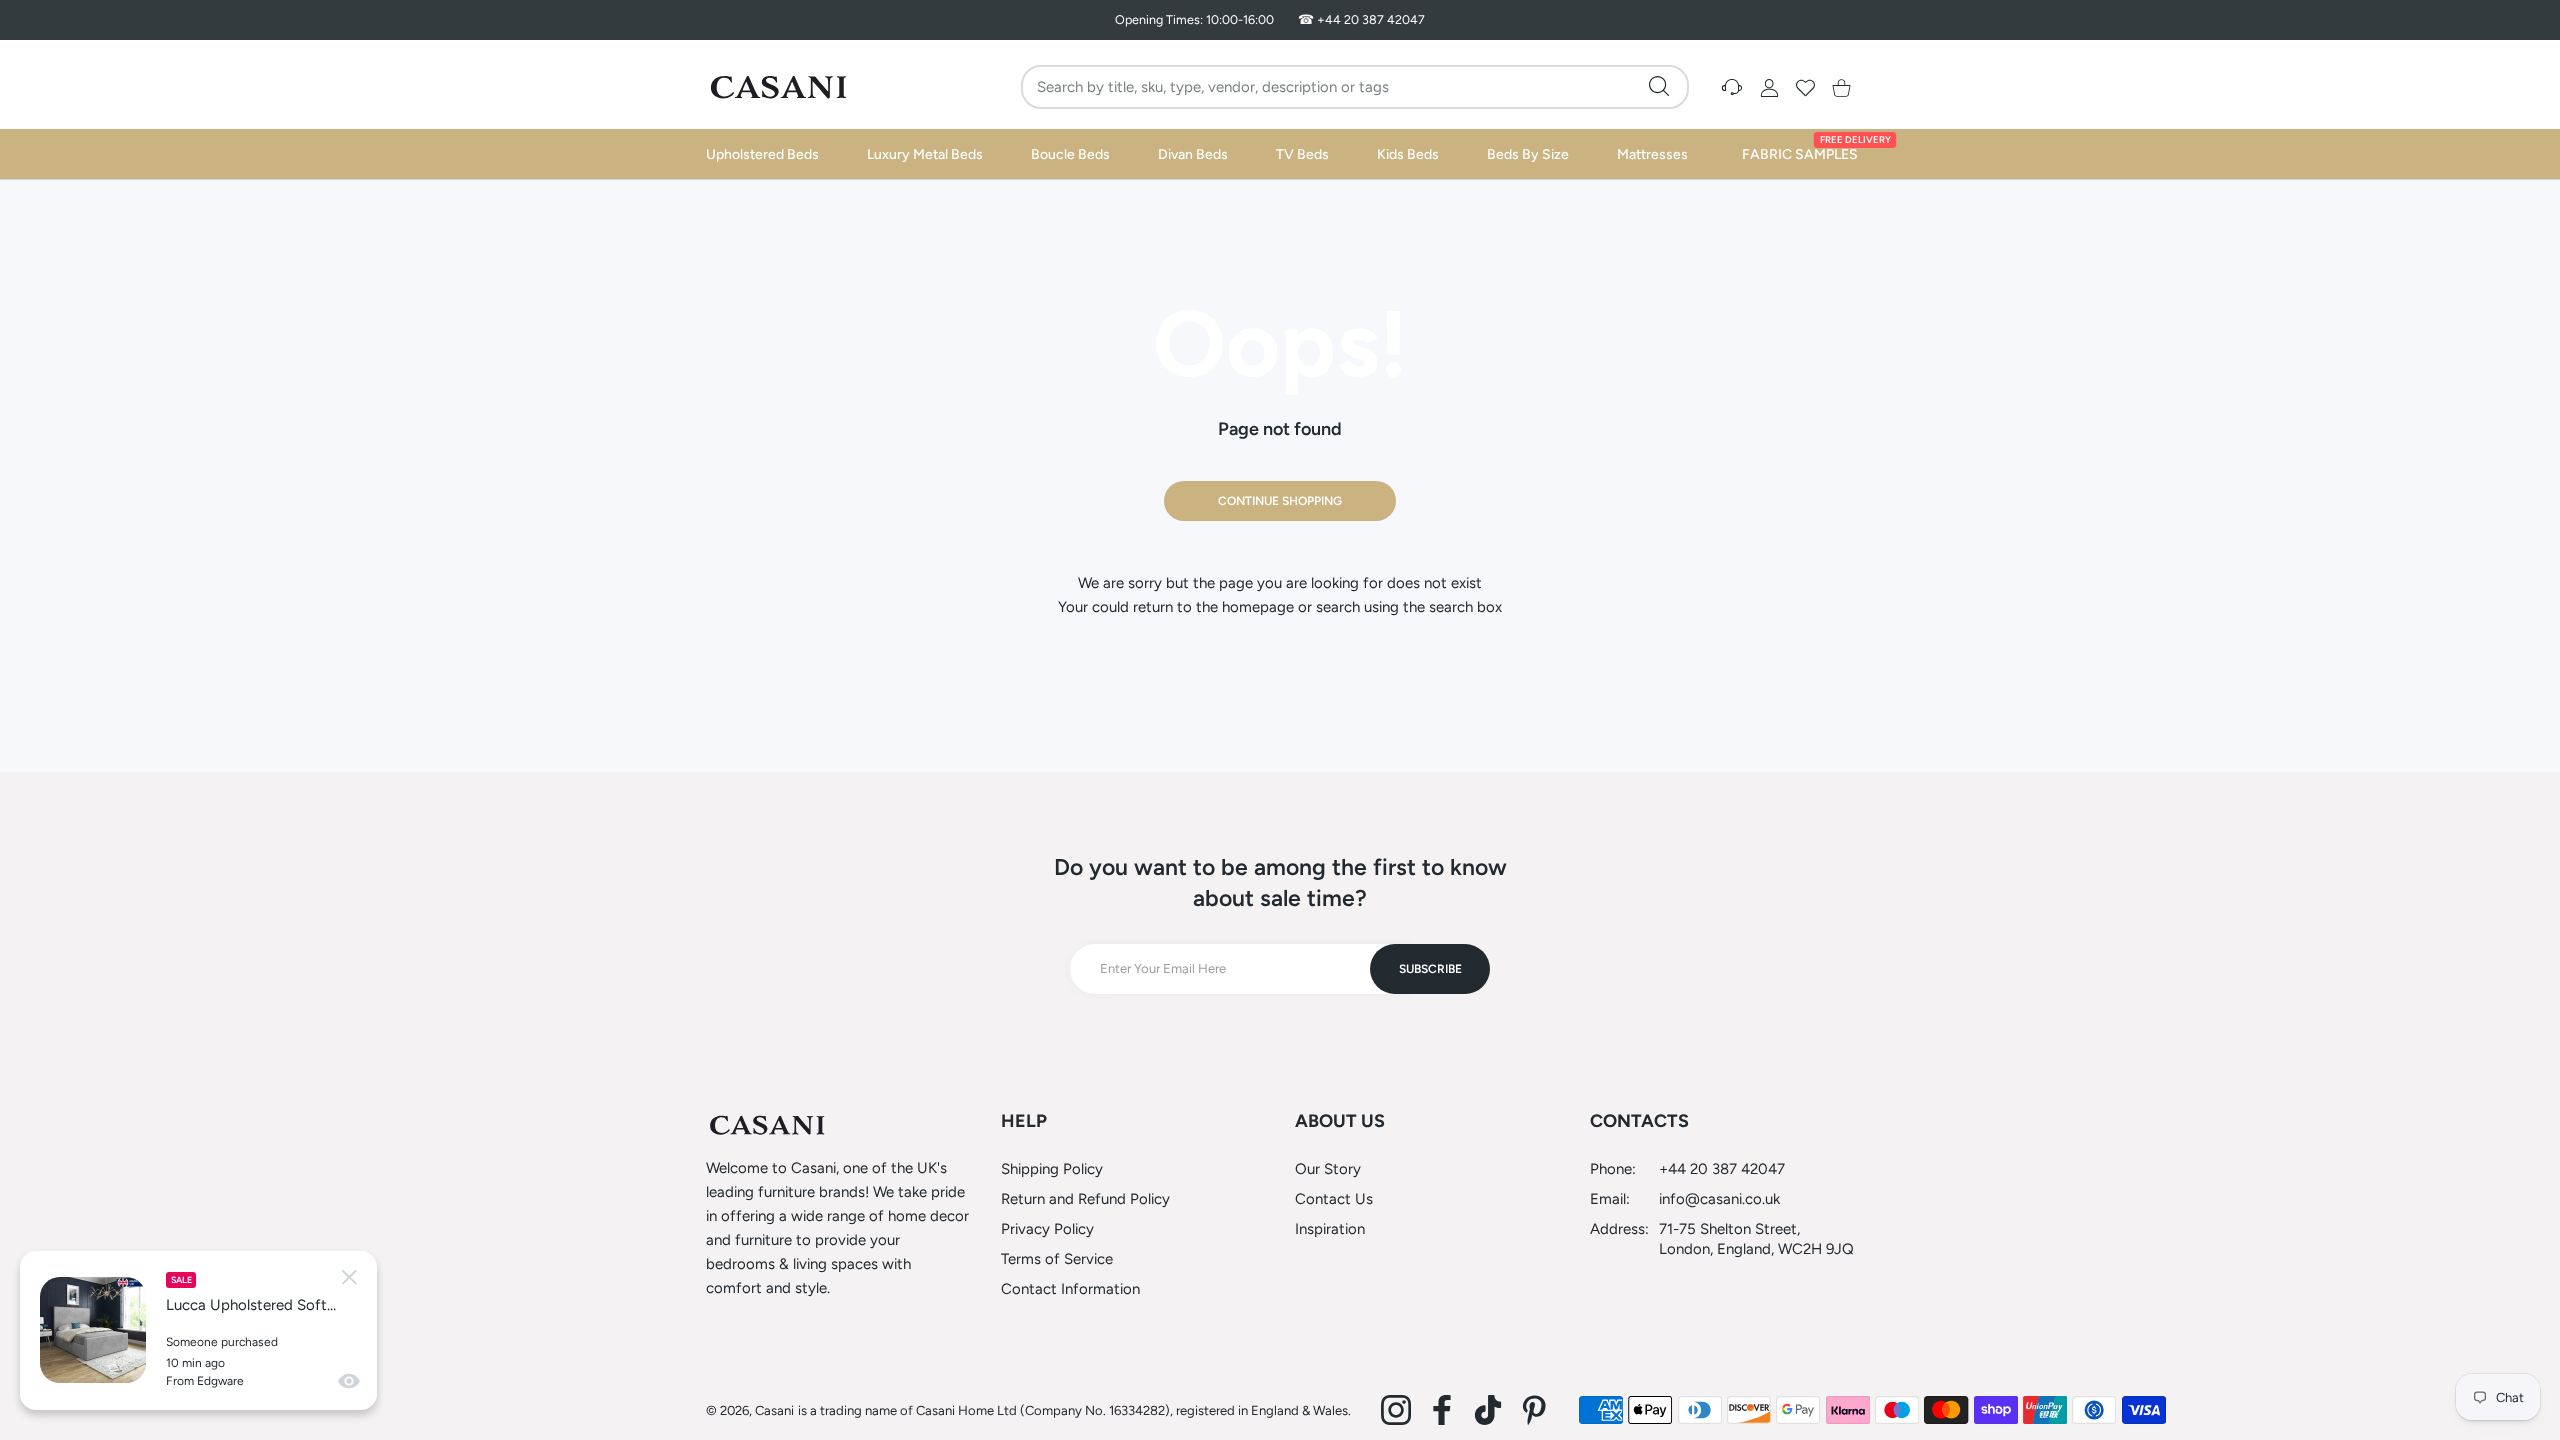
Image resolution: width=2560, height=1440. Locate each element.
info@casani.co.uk (1719, 1199)
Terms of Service (1057, 1259)
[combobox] (1358, 87)
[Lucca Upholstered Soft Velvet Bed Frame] (93, 1330)
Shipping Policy (1052, 1169)
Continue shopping (1280, 501)
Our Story (1328, 1169)
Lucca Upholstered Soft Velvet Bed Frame (251, 1305)
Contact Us (1334, 1199)
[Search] (1659, 86)
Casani (774, 1410)
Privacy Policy (1047, 1229)
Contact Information (1070, 1289)
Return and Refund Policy (1085, 1199)
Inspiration (1330, 1229)
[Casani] (780, 87)
